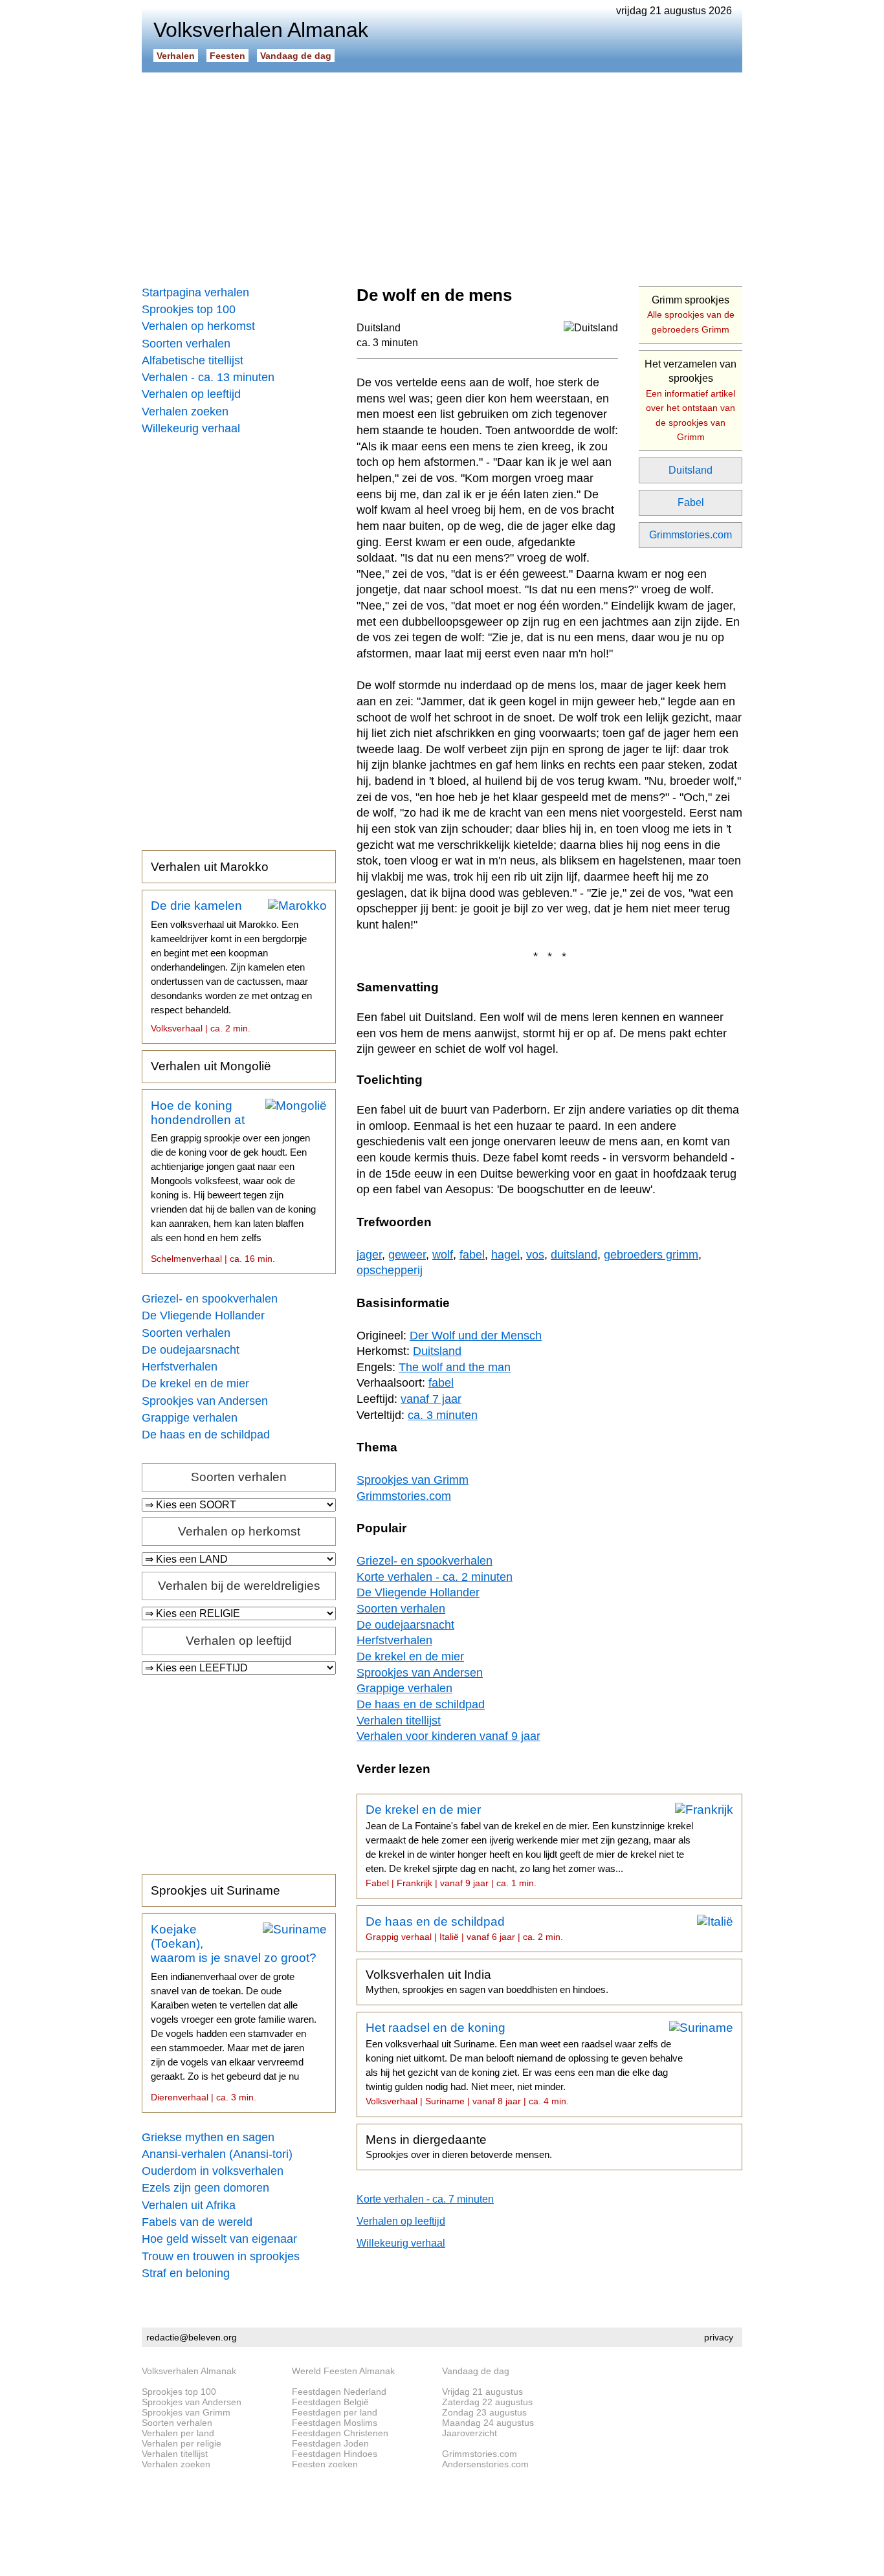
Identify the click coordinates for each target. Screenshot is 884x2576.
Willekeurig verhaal (191, 428)
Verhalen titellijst (399, 1721)
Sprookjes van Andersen (205, 1401)
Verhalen (176, 56)
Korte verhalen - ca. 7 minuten (425, 2199)
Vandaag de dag (296, 56)
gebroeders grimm (651, 1255)
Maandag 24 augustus (488, 2423)
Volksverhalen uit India (487, 1981)
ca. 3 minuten (387, 343)
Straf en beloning (186, 2273)
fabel (472, 1255)
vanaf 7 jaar (431, 1399)
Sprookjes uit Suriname (215, 1890)
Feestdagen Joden (330, 2443)
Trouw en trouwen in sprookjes (221, 2256)
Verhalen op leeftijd (191, 394)
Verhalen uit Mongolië (211, 1066)
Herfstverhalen (180, 1367)
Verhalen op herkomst (198, 326)
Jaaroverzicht (470, 2433)
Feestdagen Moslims (335, 2423)
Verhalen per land (178, 2433)
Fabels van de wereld (197, 2222)
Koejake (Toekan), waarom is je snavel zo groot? (234, 2012)
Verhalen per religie (182, 2443)
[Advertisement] (442, 175)
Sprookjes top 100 (189, 309)
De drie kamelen (231, 966)
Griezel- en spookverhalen (210, 1299)
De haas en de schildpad (206, 1435)
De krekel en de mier (195, 1383)
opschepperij (390, 1270)
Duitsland (691, 470)
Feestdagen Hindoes (335, 2454)
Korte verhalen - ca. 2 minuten (435, 1577)
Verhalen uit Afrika (189, 2205)
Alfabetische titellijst (193, 360)
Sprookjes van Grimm (413, 1480)
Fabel (691, 502)
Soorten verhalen (186, 344)
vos (535, 1255)
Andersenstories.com (485, 2464)
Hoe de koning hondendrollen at (233, 1182)
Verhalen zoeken (185, 412)
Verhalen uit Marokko (210, 867)
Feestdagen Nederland (339, 2392)
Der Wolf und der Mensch (476, 1336)
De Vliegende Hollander (203, 1316)
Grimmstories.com (691, 535)
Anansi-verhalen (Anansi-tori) (217, 2154)
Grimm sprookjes (691, 314)
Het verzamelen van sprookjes (691, 400)
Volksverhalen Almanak (189, 2371)
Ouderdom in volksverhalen (213, 2171)
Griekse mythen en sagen (208, 2137)
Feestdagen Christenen (340, 2433)
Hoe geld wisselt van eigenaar (219, 2239)
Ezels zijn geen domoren (205, 2188)
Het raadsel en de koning (524, 2064)
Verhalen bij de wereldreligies (239, 1586)
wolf (443, 1255)
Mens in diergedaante (459, 2146)
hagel (505, 1255)
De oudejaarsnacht (191, 1350)
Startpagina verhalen (195, 292)
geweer (407, 1255)
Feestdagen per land (335, 2412)
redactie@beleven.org (192, 2337)
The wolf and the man (455, 1367)
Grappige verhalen (190, 1418)
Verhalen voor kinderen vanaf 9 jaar (448, 1736)
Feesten (227, 56)
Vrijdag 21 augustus (482, 2392)
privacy (719, 2337)
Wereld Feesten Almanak (343, 2371)
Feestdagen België (330, 2402)
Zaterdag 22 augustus (487, 2402)
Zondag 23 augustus (484, 2412)
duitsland (574, 1255)
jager (369, 1255)
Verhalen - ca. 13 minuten (208, 377)
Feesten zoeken (325, 2464)
